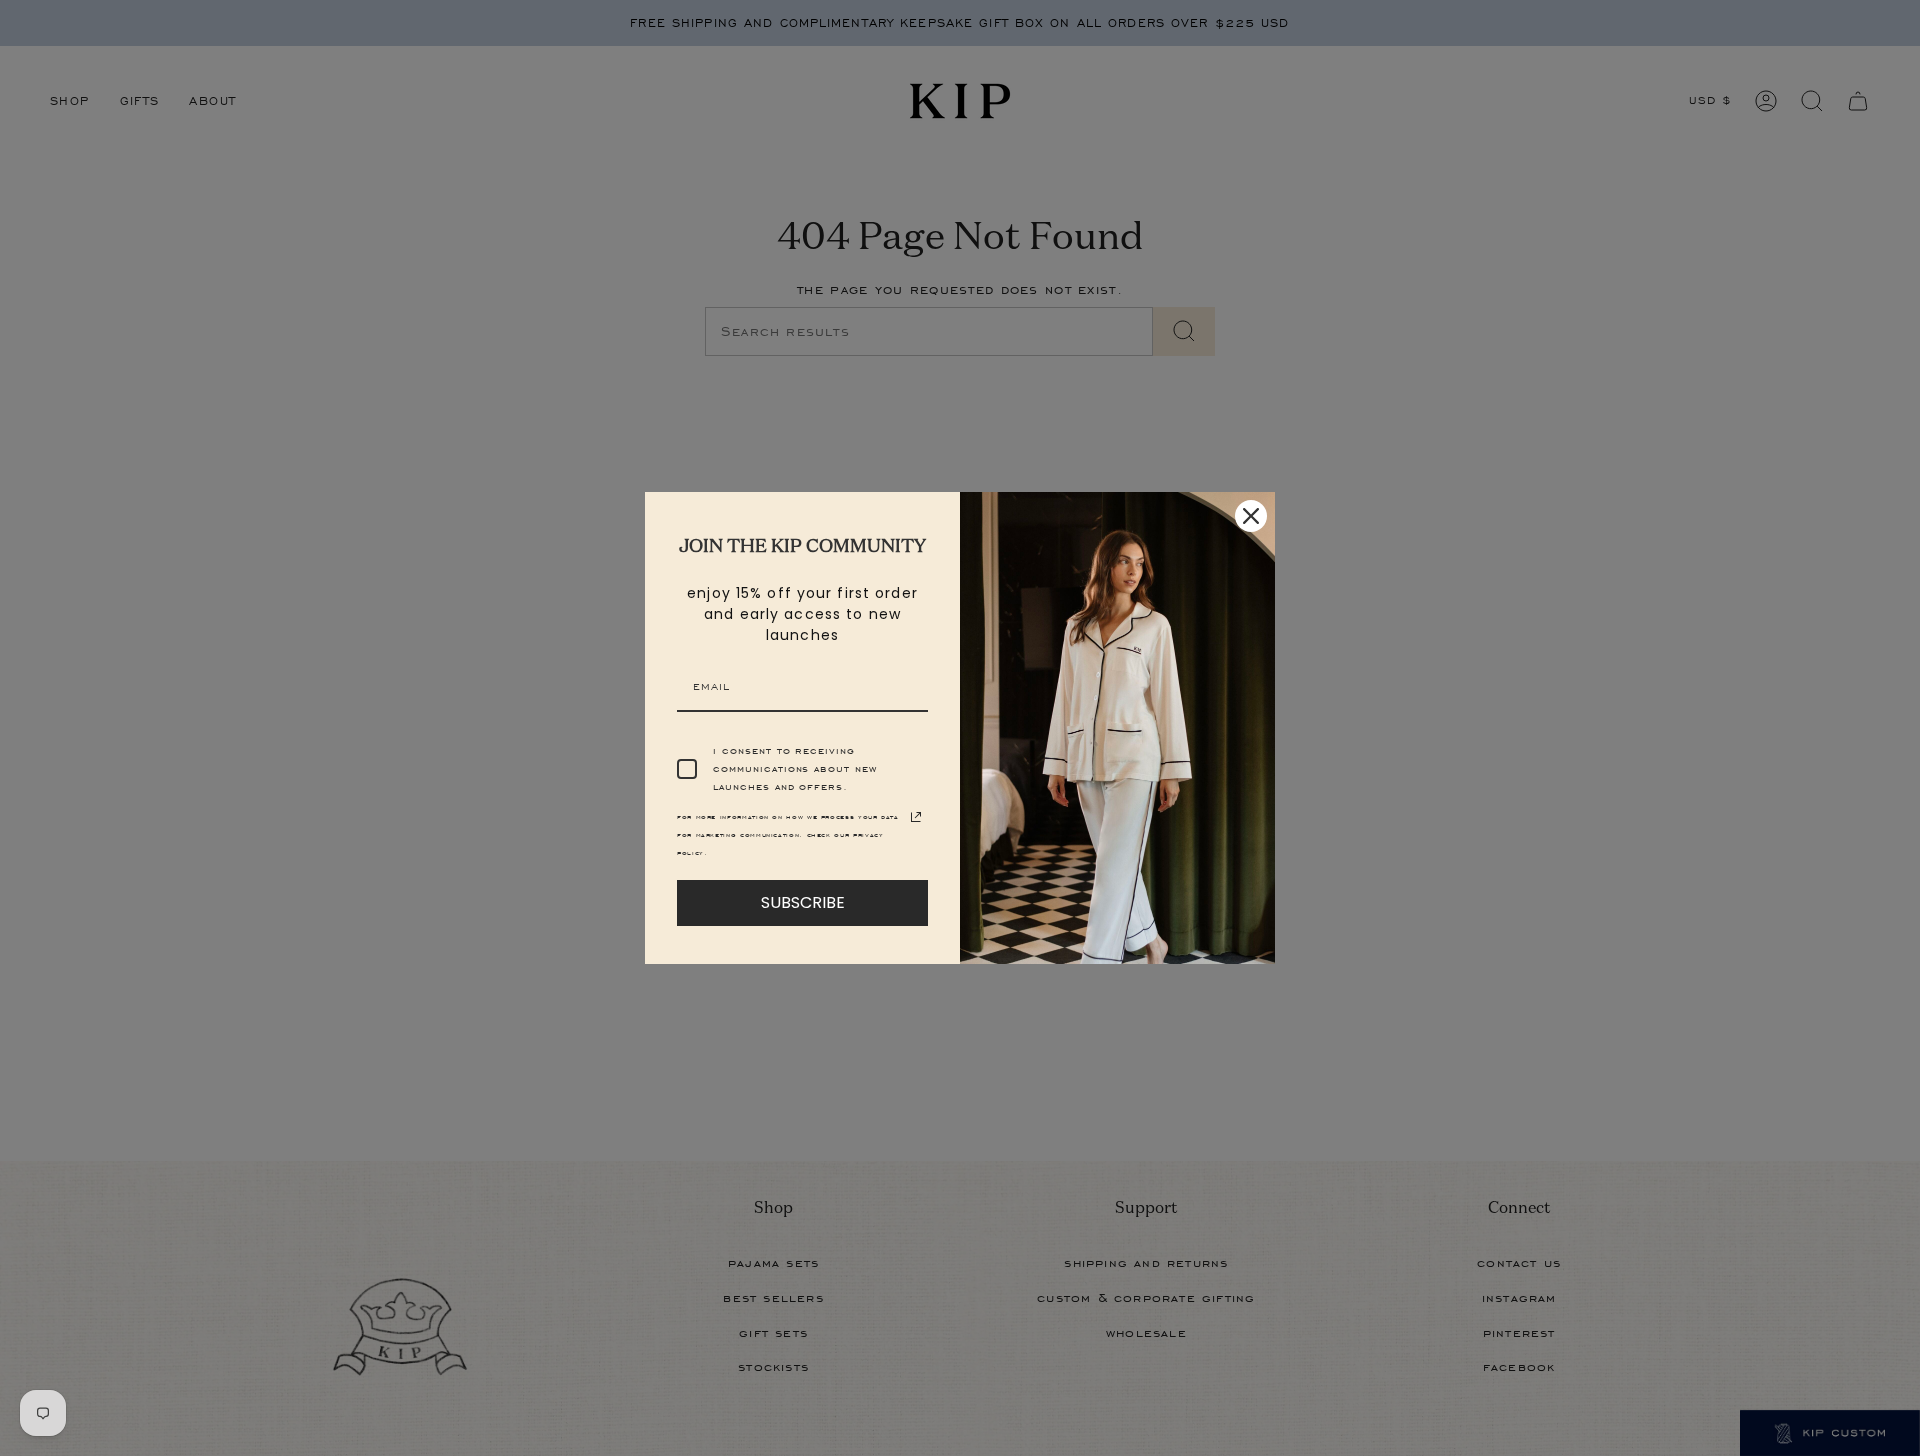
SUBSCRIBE (803, 902)
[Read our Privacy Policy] (916, 817)
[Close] (1251, 516)
